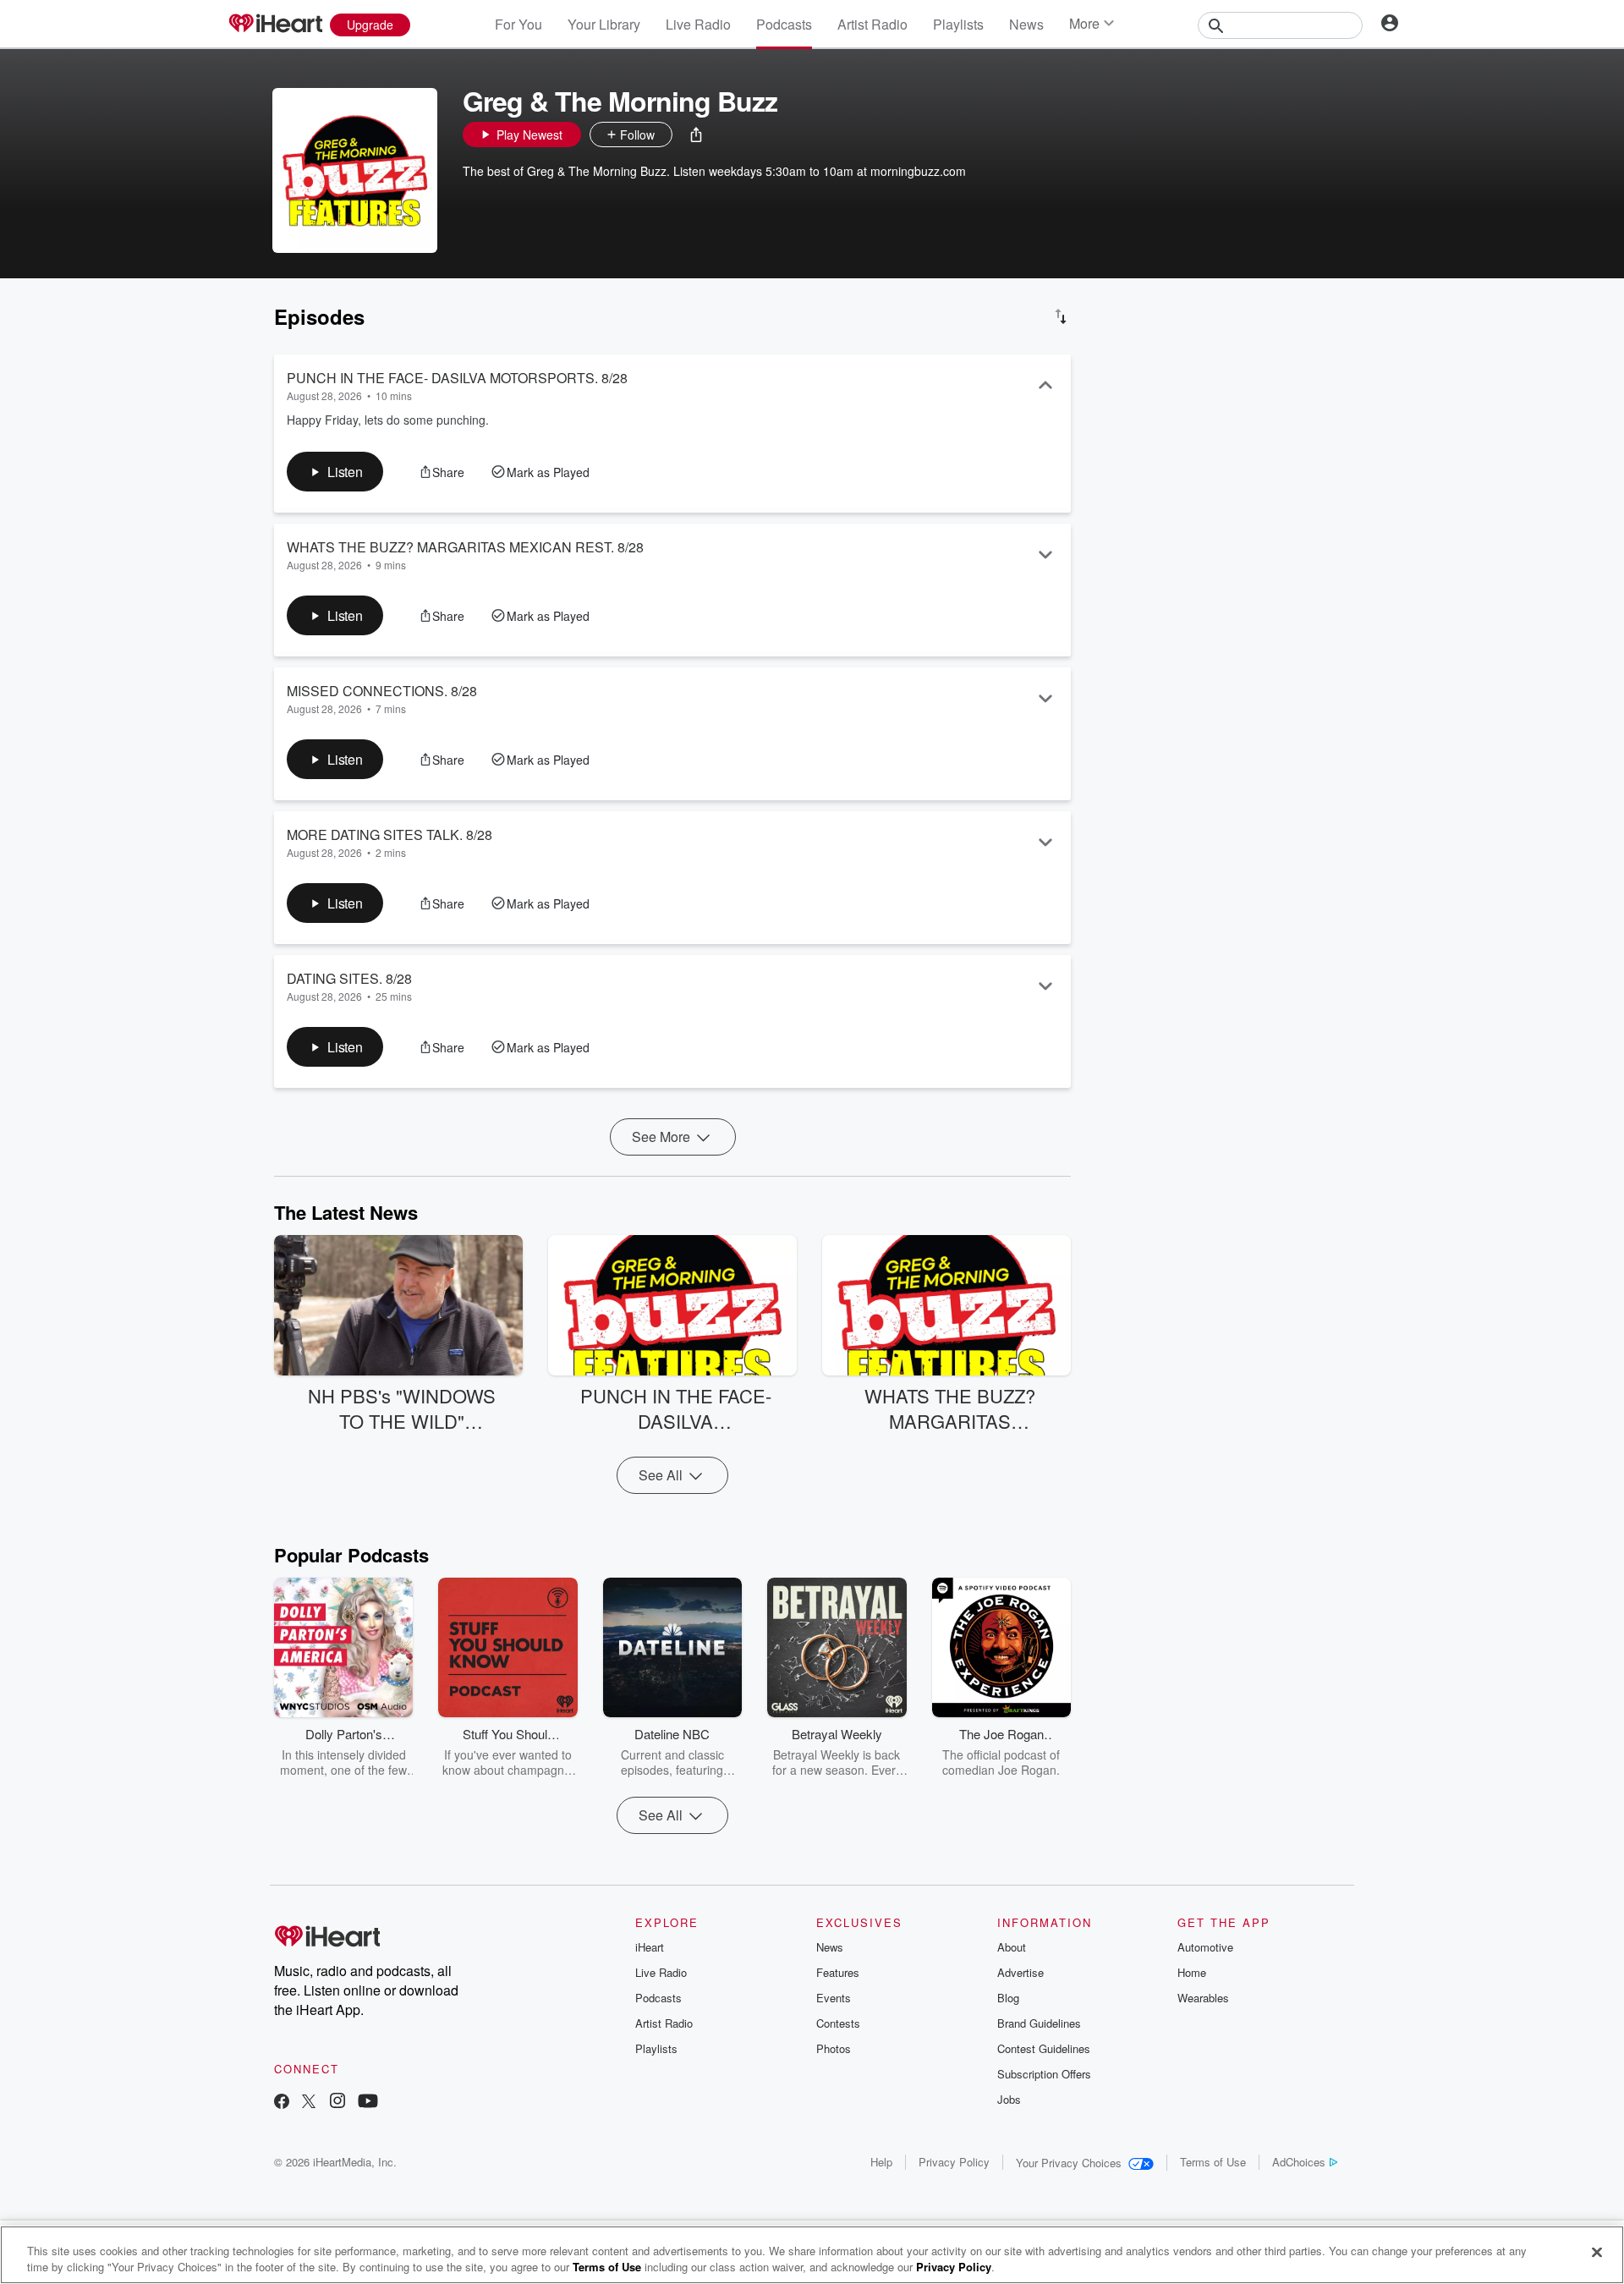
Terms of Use (1213, 2162)
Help (881, 2162)
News (1026, 24)
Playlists (958, 24)
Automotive (1205, 1947)
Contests (838, 2023)
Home (1192, 1972)
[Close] (1597, 2253)
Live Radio (698, 24)
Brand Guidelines (1039, 2023)
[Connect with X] (309, 2103)
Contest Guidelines (1044, 2048)
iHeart (650, 1947)
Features (838, 1972)
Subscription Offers (1044, 2074)
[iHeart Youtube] (368, 2103)
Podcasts (784, 24)
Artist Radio (872, 24)
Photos (834, 2048)
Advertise (1020, 1972)
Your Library (604, 24)
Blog (1008, 1998)
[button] (696, 135)
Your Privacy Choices (1069, 2163)
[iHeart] (275, 25)
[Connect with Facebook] (282, 2103)
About (1012, 1947)
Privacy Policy (954, 2162)
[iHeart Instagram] (337, 2103)
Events (834, 1998)
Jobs (1009, 2099)
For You (518, 24)
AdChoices (1299, 2162)
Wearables (1203, 1998)
